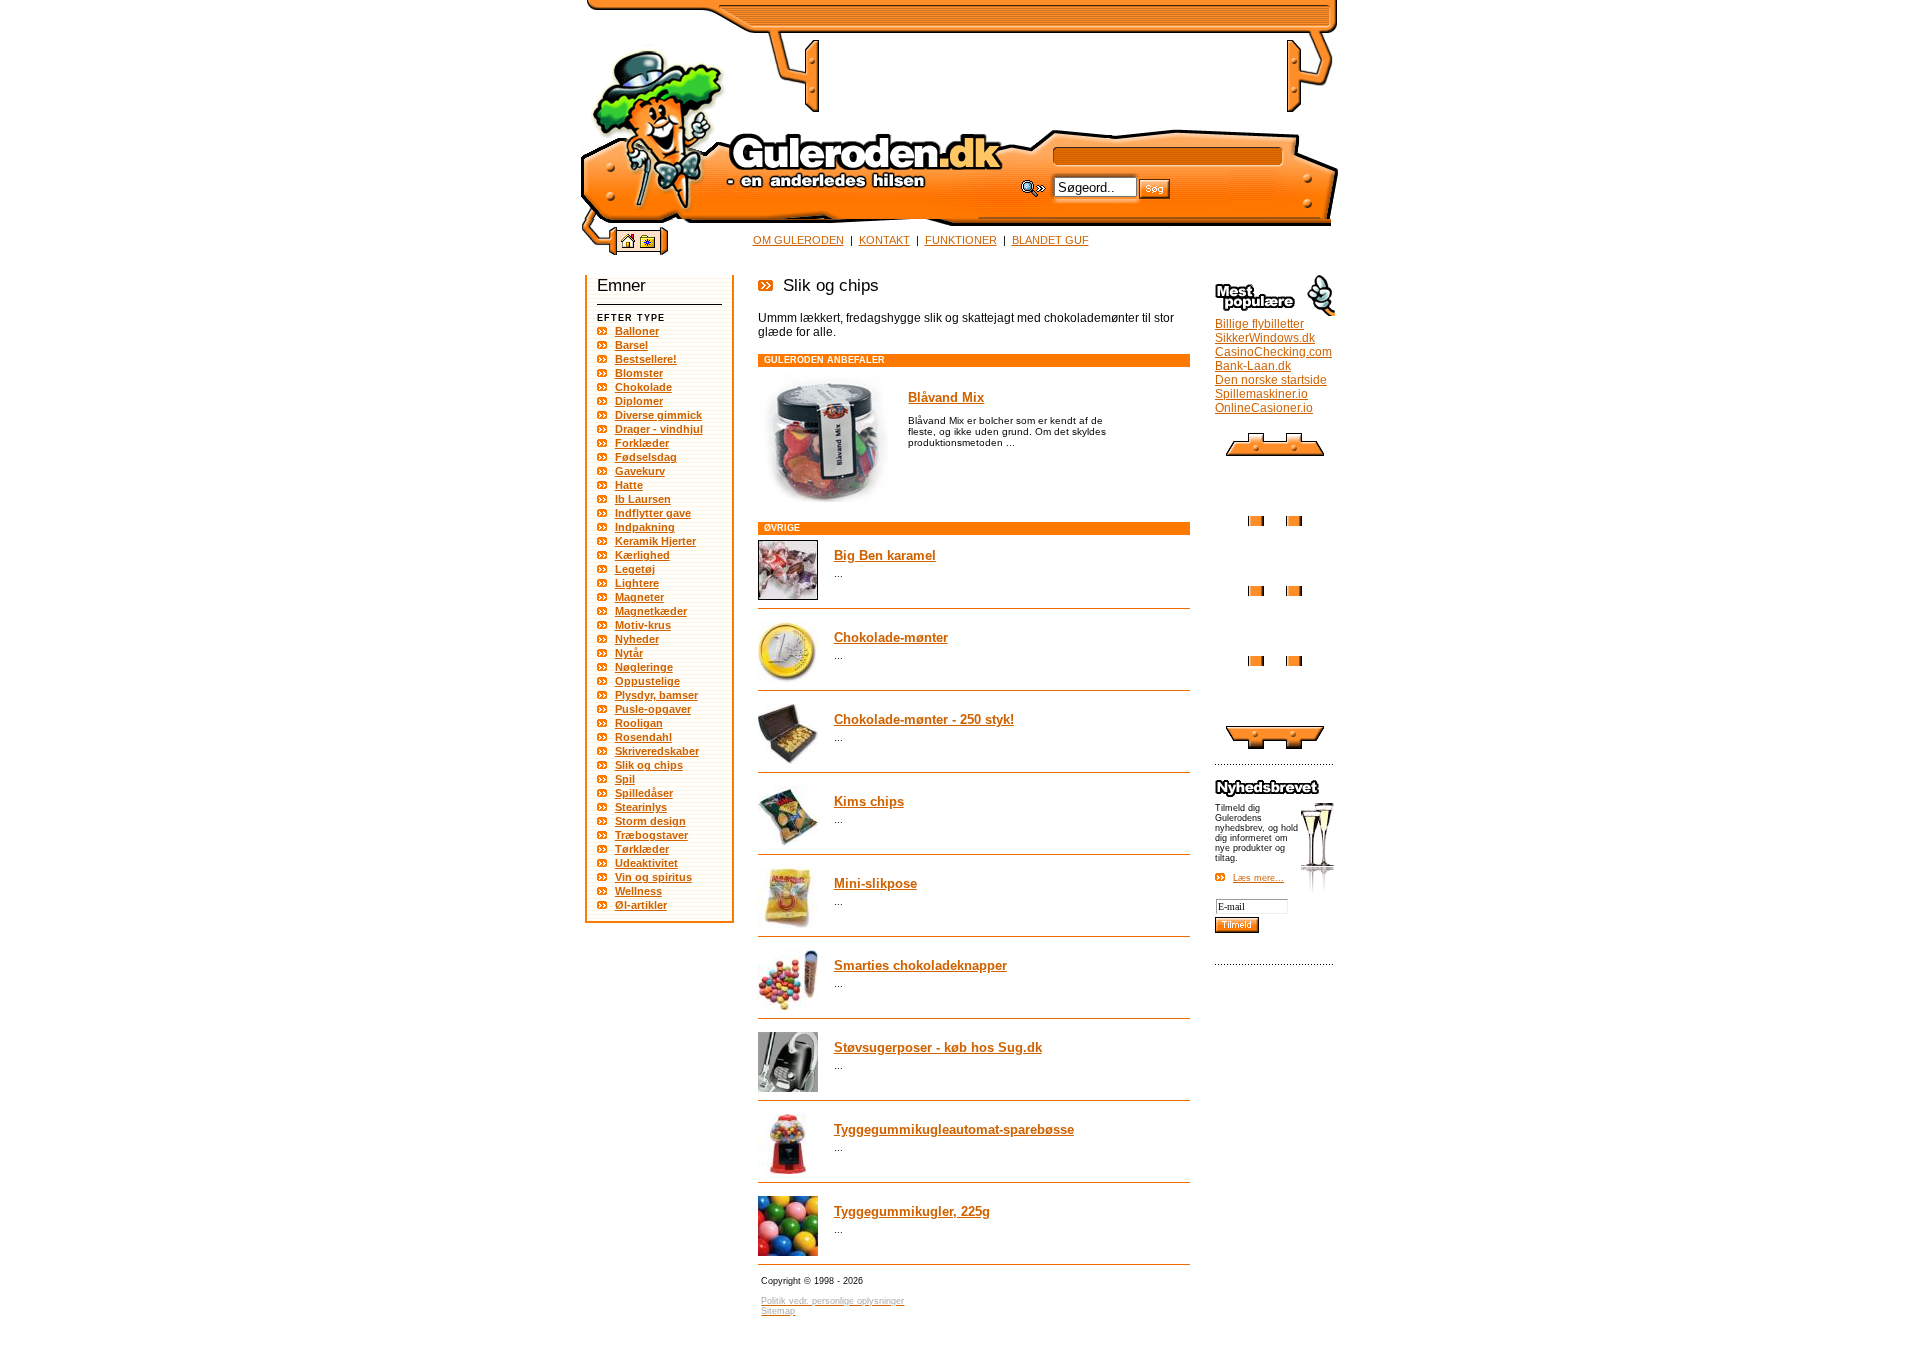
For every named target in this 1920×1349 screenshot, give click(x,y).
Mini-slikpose (875, 883)
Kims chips (869, 801)
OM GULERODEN (798, 240)
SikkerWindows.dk (1265, 338)
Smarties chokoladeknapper (920, 965)
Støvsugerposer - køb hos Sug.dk (938, 1047)
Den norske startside (1271, 380)
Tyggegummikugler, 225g (912, 1211)
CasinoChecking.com (1273, 352)
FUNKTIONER (961, 240)
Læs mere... (1258, 878)
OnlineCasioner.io (1264, 408)
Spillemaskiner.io (1261, 394)
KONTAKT (884, 240)
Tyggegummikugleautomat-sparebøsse (954, 1129)
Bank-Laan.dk (1253, 366)
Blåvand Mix (946, 397)
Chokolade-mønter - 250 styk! (924, 719)
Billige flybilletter (1259, 324)
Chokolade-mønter (891, 637)
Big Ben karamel (885, 555)
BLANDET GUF (1050, 240)
